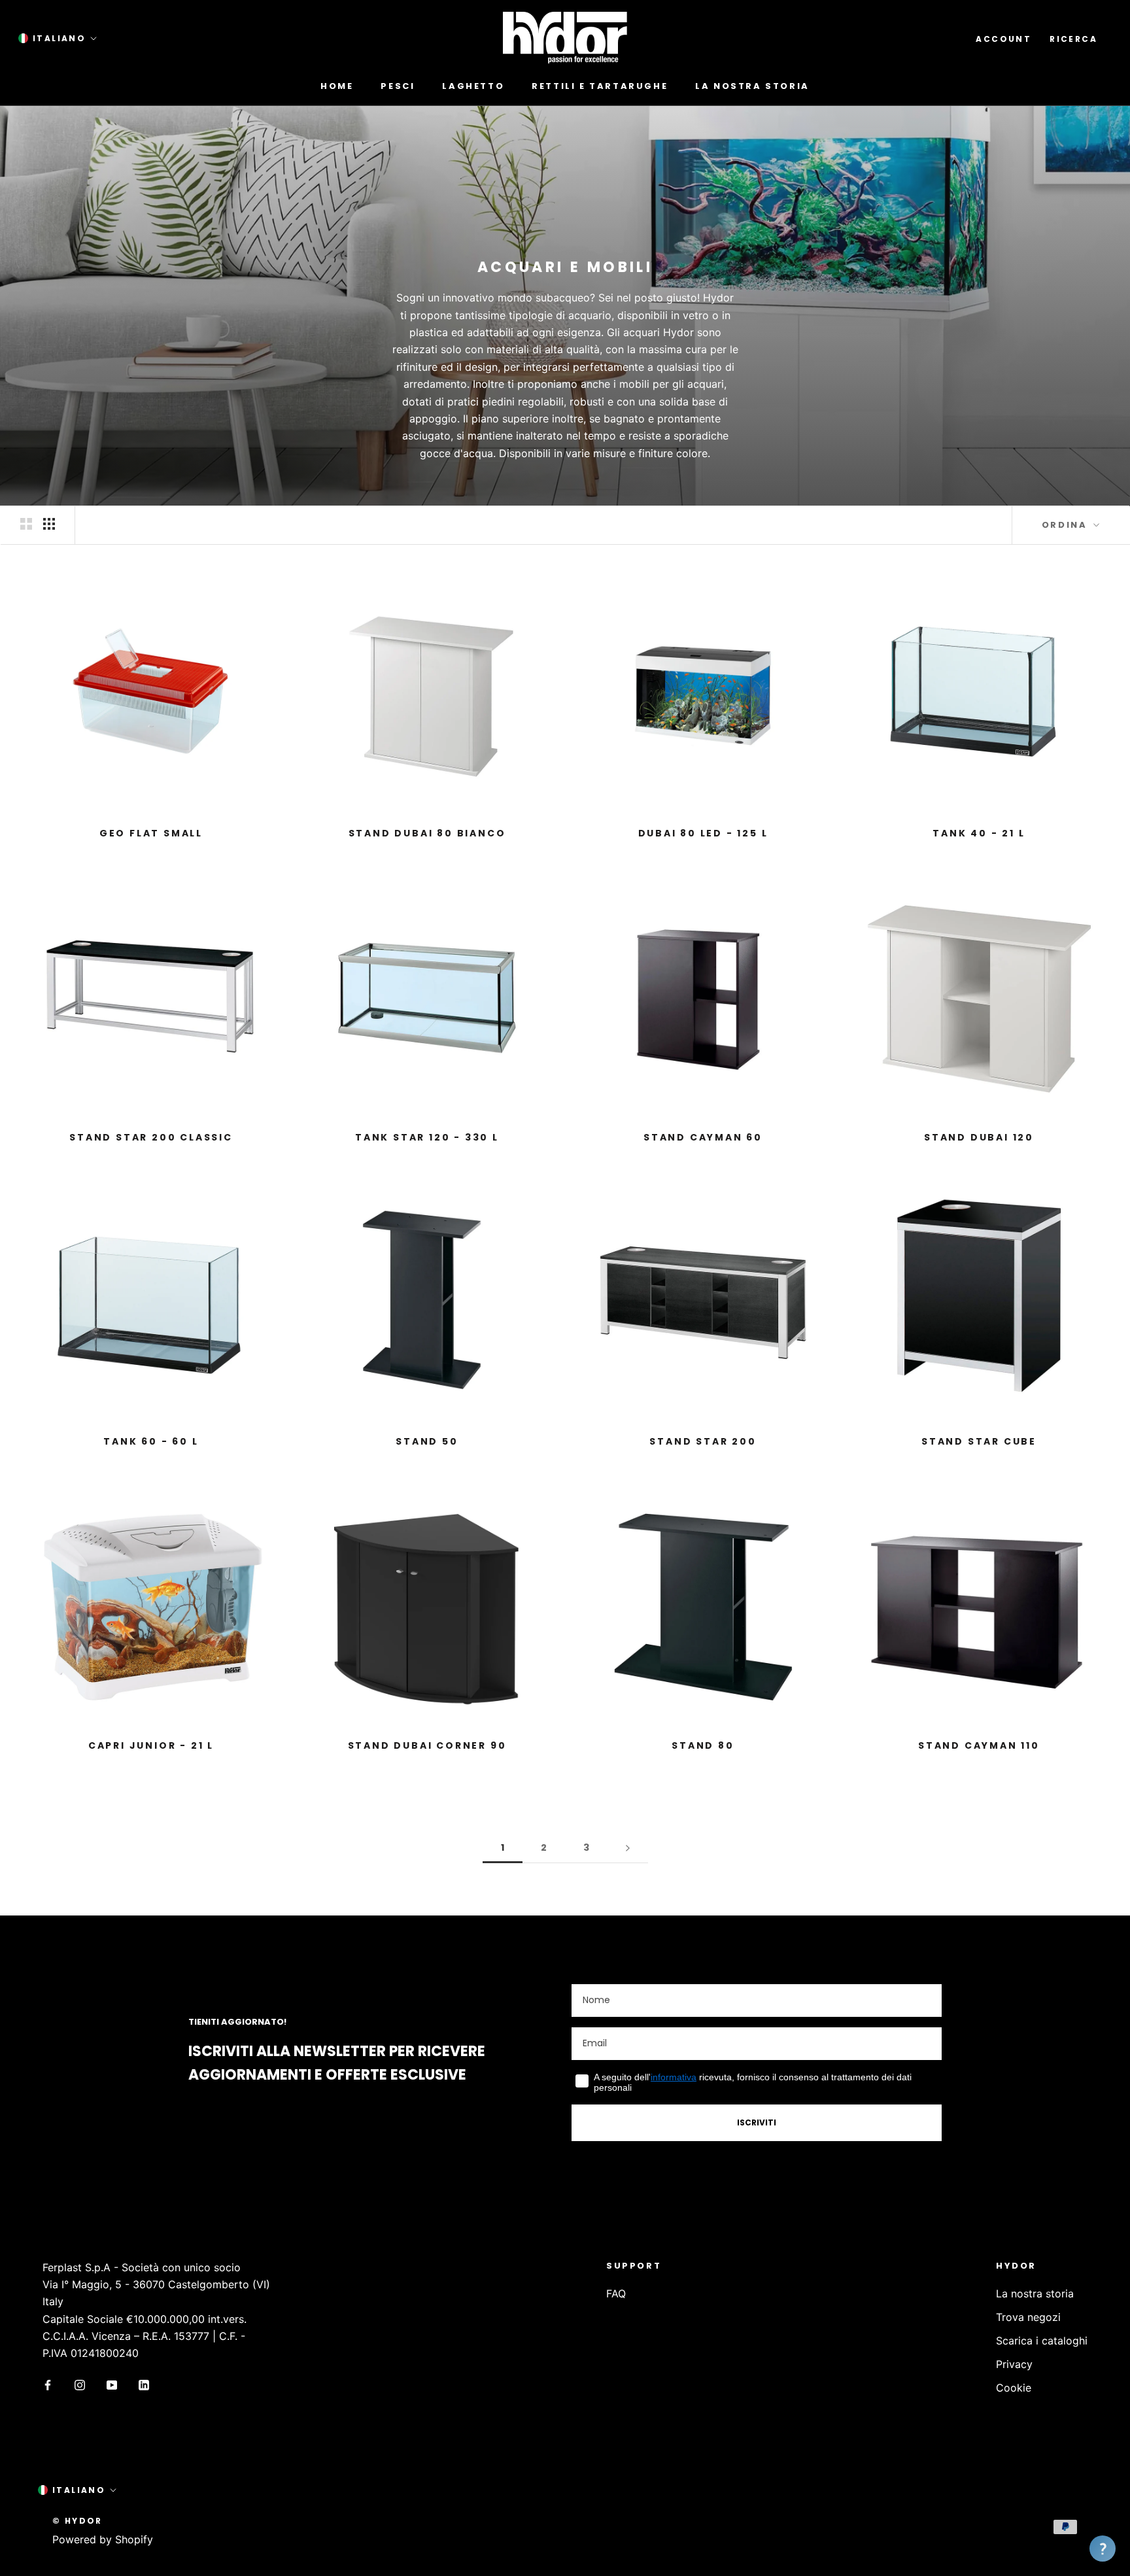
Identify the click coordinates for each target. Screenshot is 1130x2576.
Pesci (398, 86)
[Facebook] (48, 2384)
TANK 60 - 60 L (151, 1441)
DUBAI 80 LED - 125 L (703, 833)
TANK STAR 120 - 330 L (427, 1137)
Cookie (1014, 2388)
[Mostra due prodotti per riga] (26, 524)
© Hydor (77, 2521)
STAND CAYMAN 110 (979, 1745)
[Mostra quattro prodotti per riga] (49, 524)
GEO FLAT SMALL (151, 833)
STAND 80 (703, 1745)
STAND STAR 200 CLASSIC (151, 1137)
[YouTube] (112, 2384)
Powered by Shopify (103, 2539)
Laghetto (473, 86)
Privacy (1014, 2364)
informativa (674, 2077)
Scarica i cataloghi (1042, 2341)
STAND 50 (427, 1441)
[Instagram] (80, 2384)
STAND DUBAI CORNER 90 (427, 1745)
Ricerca (1073, 39)
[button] (1103, 2549)
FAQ (616, 2293)
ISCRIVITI (757, 2122)
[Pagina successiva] (628, 1848)
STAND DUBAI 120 (979, 1137)
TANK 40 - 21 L (979, 833)
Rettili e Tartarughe (600, 86)
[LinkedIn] (144, 2384)
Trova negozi (1028, 2317)
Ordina (1066, 525)
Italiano (59, 38)
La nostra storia (752, 86)
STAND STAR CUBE (979, 1441)
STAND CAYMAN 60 (703, 1137)
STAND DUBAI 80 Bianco (427, 833)
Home (337, 86)
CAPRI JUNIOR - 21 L (151, 1745)
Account (1003, 39)
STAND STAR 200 (703, 1441)
